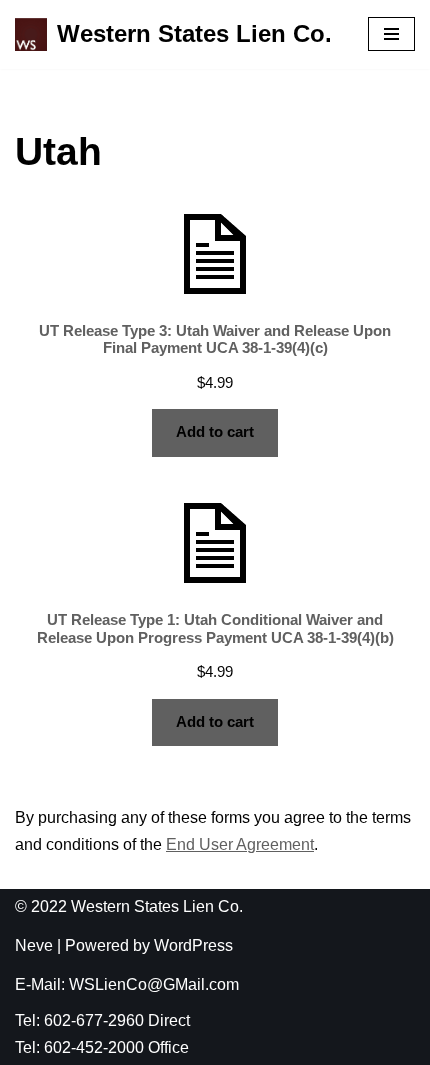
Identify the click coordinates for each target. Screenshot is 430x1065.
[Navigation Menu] (391, 34)
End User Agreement (240, 844)
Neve (34, 945)
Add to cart (215, 432)
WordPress (193, 945)
